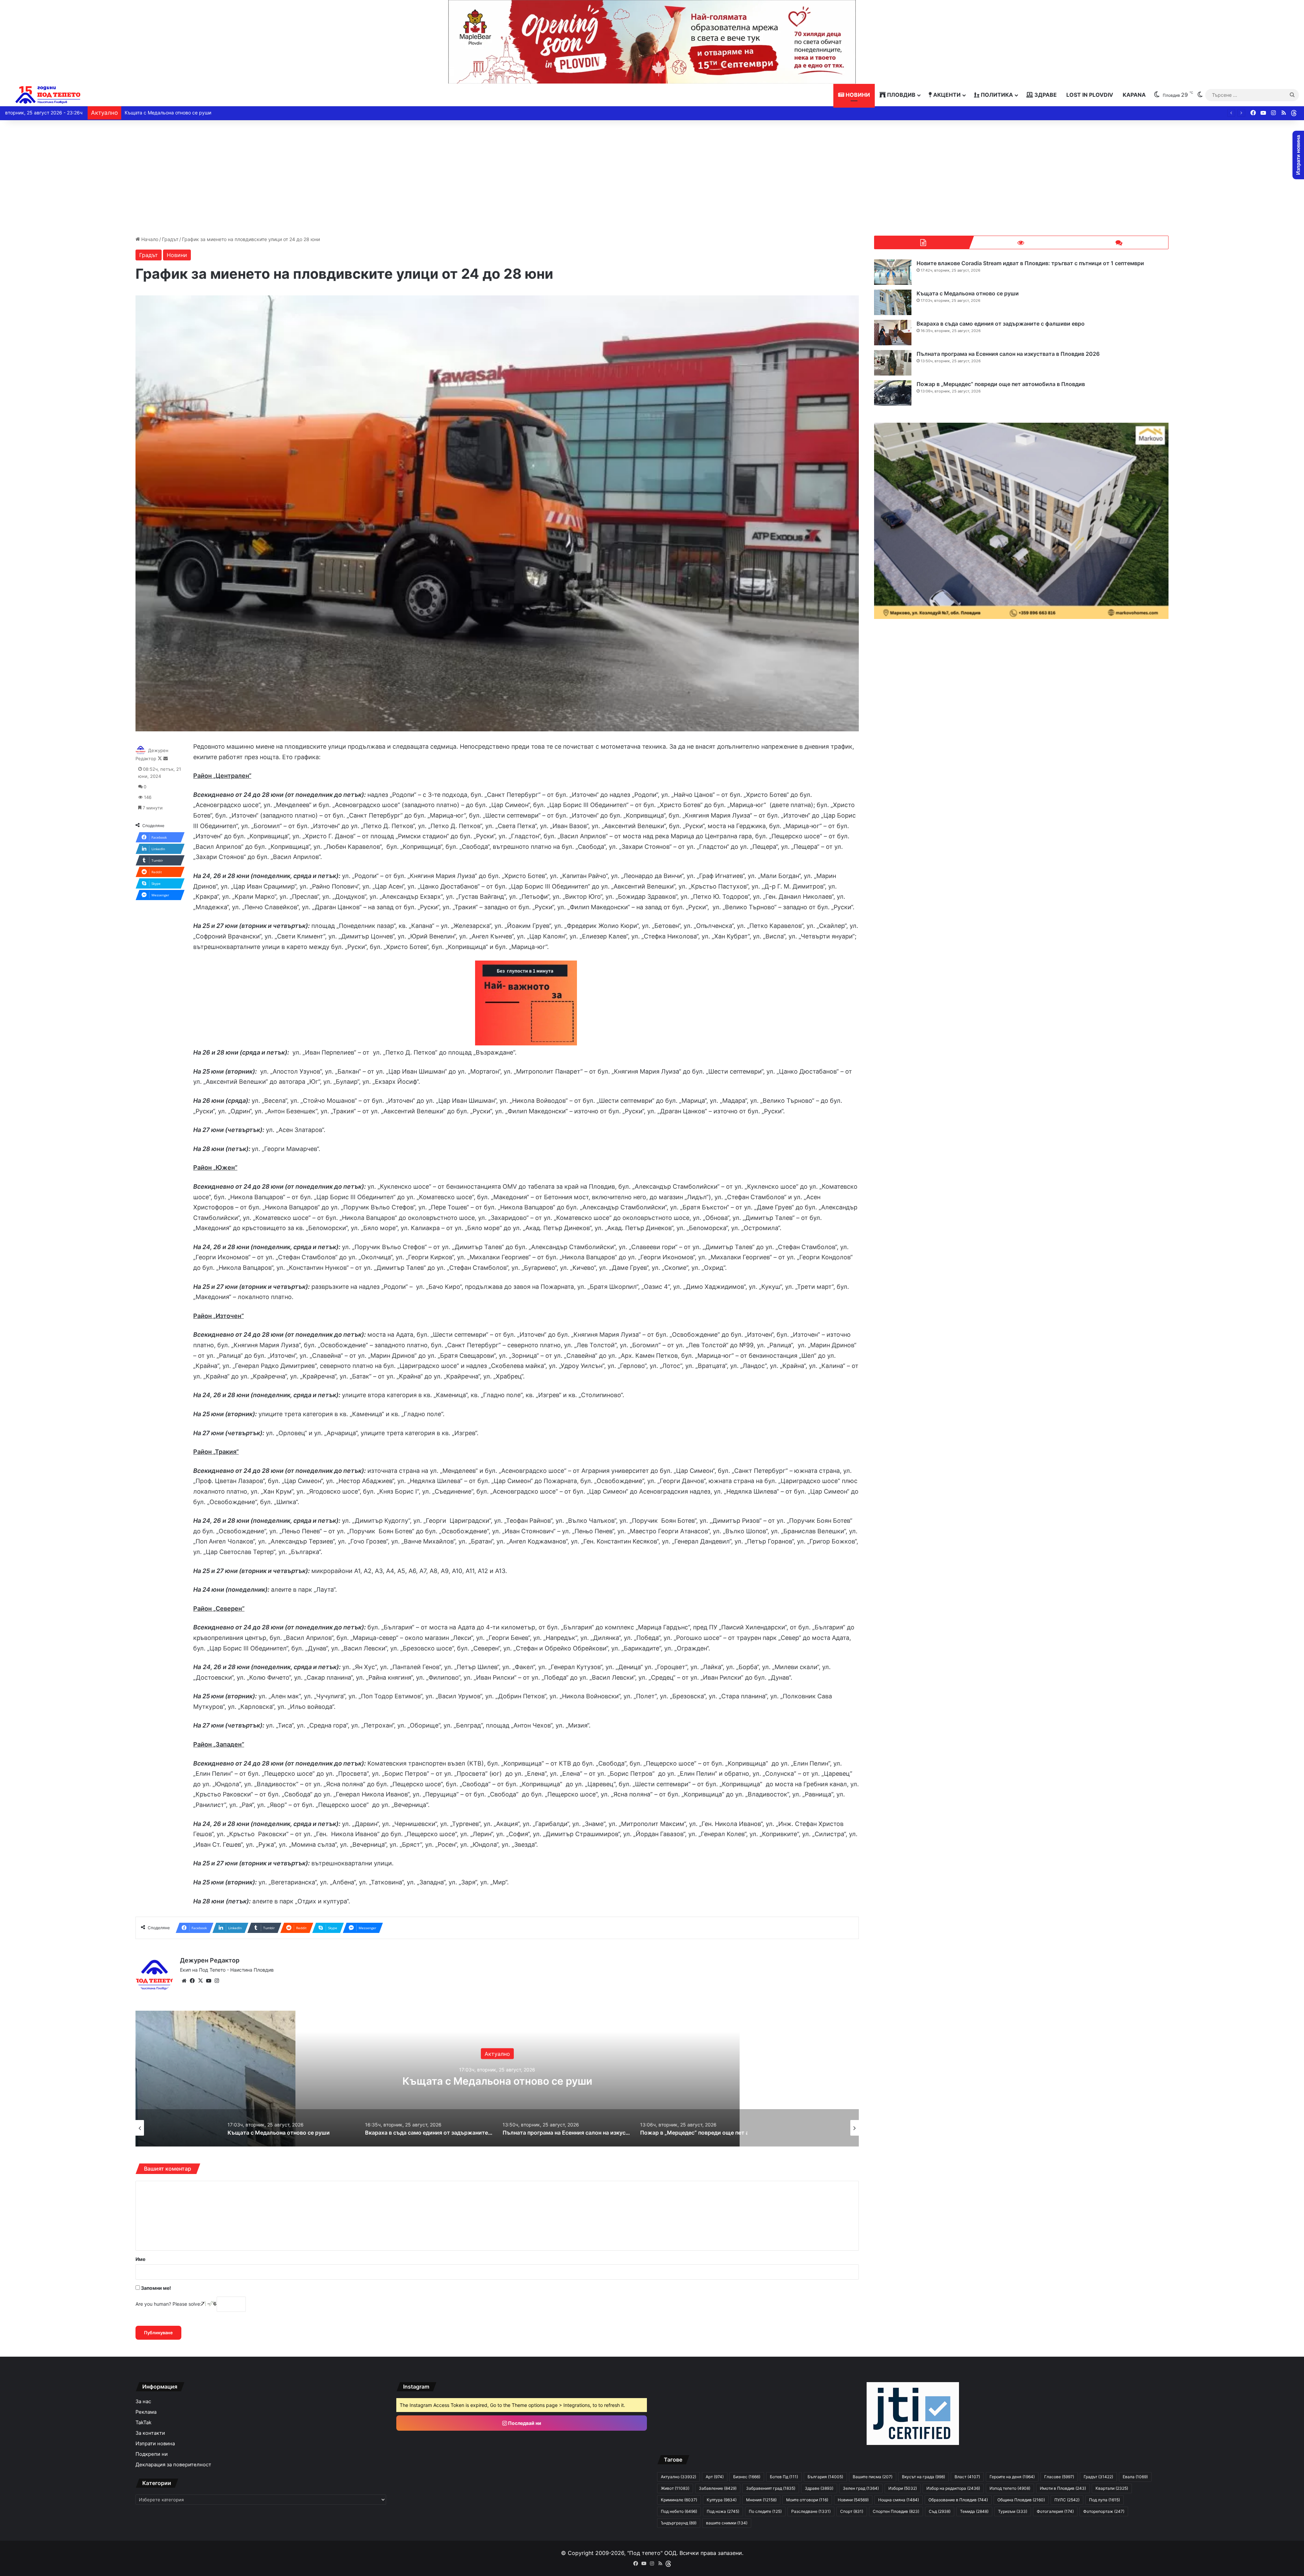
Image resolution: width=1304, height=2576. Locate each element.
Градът (170, 239)
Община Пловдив (1021, 2500)
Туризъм (1013, 2511)
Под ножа (723, 2511)
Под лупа (1104, 2500)
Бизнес (747, 2477)
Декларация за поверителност (173, 2465)
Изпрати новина (155, 2444)
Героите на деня (1012, 2477)
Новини (857, 95)
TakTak (143, 2423)
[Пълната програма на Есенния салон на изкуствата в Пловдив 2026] (893, 363)
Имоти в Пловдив (1063, 2488)
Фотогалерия (1055, 2511)
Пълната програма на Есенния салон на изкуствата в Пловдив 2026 (1008, 354)
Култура (722, 2500)
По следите (765, 2511)
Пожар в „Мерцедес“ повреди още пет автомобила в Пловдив (497, 2081)
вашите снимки (727, 2523)
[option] (497, 2079)
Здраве (1045, 95)
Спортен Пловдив (896, 2511)
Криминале (497, 2047)
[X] (200, 1981)
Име (140, 2259)
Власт (967, 2477)
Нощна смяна (899, 2500)
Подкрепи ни (152, 2454)
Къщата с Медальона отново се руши (968, 293)
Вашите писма (873, 2477)
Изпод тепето (1010, 2488)
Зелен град (861, 2488)
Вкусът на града (923, 2477)
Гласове (1059, 2477)
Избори (903, 2488)
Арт (715, 2477)
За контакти (150, 2433)
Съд (940, 2511)
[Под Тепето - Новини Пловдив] (48, 95)
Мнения (761, 2500)
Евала (1135, 2477)
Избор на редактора (953, 2488)
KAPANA (1134, 95)
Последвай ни (524, 2423)
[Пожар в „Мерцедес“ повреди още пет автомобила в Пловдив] (893, 393)
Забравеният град (771, 2488)
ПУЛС (1067, 2500)
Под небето (679, 2511)
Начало (149, 239)
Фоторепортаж (1104, 2511)
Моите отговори (807, 2500)
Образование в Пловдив (958, 2500)
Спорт (852, 2511)
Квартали (1112, 2488)
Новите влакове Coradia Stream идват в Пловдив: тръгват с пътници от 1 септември (1030, 263)
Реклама (146, 2412)
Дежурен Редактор (210, 1960)
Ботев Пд (784, 2477)
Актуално (678, 2477)
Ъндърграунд (679, 2523)
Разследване (811, 2511)
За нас (143, 2401)
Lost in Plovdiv (1090, 95)
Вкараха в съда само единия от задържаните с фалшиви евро (197, 113)
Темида (974, 2511)
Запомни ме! (156, 2288)
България (825, 2477)
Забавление (718, 2488)
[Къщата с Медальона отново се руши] (893, 302)
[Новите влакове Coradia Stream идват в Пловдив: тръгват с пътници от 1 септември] (893, 272)
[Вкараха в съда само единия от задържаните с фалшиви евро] (893, 333)
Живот (675, 2488)
